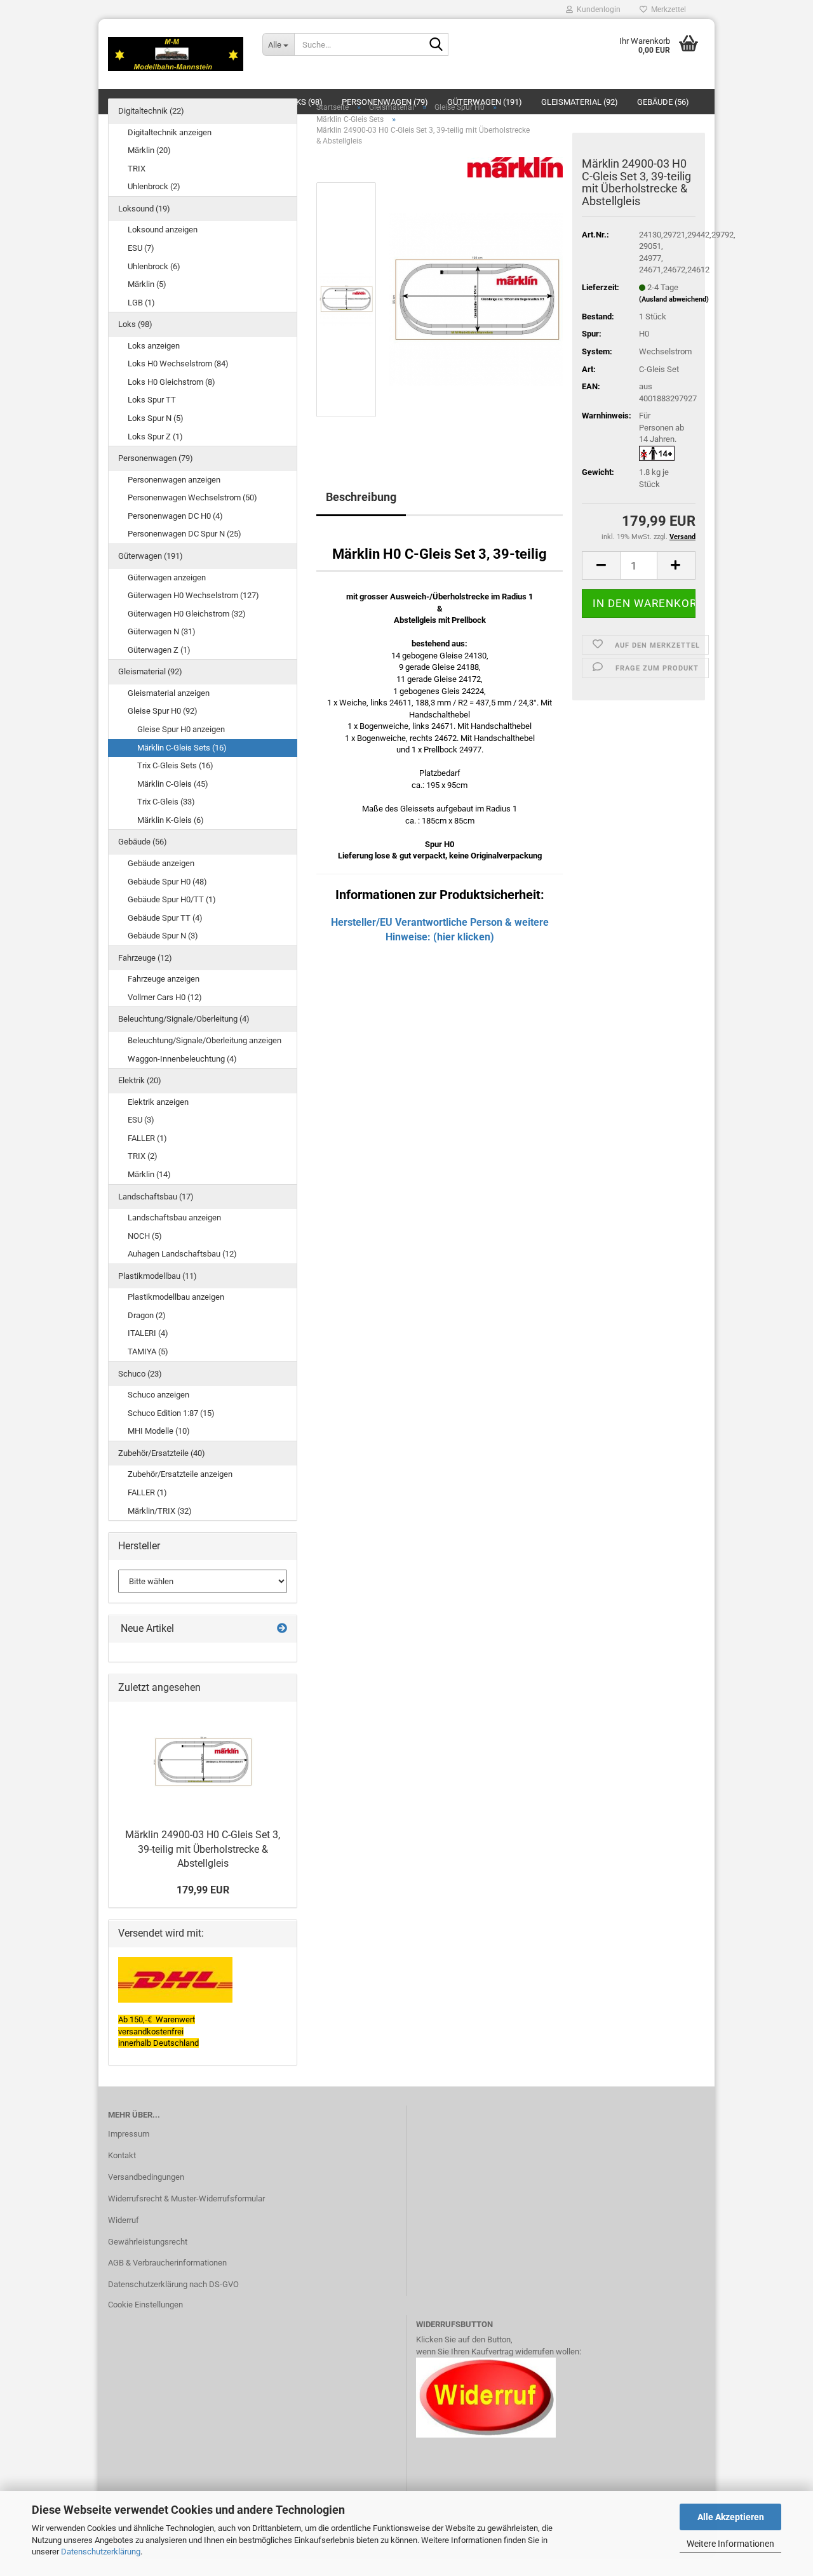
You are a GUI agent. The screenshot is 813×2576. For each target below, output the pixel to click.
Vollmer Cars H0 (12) (165, 997)
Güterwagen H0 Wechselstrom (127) (193, 595)
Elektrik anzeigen (158, 1102)
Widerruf (124, 2220)
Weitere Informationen (730, 2544)
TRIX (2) (143, 1156)
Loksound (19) (144, 209)
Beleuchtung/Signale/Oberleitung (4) (184, 1019)
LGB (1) (141, 303)
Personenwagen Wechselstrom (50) (192, 497)
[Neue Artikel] (282, 1629)
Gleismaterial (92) (150, 671)
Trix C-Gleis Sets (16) (175, 765)
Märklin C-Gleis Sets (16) (182, 748)
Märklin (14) (149, 1174)
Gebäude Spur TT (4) (165, 918)
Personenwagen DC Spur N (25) (185, 534)
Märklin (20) (149, 150)
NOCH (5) (145, 1236)
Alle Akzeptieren (731, 2517)
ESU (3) (141, 1120)
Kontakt (122, 2155)
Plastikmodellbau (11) (158, 1276)
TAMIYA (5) (148, 1351)
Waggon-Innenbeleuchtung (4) (182, 1059)
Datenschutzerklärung (101, 2552)
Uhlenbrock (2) (154, 186)
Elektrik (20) (140, 1080)
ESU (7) (141, 248)
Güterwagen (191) (151, 556)
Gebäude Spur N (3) (163, 936)
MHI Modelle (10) (159, 1431)
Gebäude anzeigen (161, 863)
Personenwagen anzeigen (174, 480)
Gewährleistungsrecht (148, 2242)
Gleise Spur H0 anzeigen (181, 729)
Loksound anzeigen (163, 230)
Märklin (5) (147, 284)
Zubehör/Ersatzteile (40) (162, 1453)
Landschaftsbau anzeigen (174, 1218)
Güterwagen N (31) (162, 631)
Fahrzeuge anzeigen (164, 979)
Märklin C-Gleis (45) (173, 784)
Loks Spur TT (152, 400)
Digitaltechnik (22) (151, 111)
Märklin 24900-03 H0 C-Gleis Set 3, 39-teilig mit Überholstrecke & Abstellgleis (203, 1849)
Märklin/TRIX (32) (160, 1511)
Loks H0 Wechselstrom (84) (178, 364)
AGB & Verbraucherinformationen (167, 2263)
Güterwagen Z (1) (159, 650)
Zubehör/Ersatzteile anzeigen (180, 1474)
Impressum (129, 2134)
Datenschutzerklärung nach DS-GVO (173, 2284)
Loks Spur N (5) (156, 418)
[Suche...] (436, 45)
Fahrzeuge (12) (145, 958)
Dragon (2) (147, 1315)
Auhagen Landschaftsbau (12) (182, 1254)
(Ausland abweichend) (674, 299)
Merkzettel (667, 10)
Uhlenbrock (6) (154, 266)
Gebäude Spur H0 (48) (167, 882)
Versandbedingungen (146, 2177)
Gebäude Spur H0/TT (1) (172, 899)
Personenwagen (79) (156, 458)
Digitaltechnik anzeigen (170, 132)
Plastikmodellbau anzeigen (176, 1297)
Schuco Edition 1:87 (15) (171, 1413)
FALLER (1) (147, 1138)
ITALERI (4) (148, 1333)
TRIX (137, 169)
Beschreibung (361, 497)
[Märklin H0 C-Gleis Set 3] (476, 299)
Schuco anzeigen (158, 1395)
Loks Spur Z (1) (155, 437)
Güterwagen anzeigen (167, 577)
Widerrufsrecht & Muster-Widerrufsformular (186, 2199)
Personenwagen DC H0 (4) (175, 516)
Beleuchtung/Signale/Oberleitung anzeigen (205, 1040)
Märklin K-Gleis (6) (171, 820)
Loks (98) (135, 324)
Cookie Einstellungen (145, 2305)
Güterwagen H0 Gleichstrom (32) (187, 614)
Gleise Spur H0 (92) (163, 711)
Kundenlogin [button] (597, 10)
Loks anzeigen (154, 346)
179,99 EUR (203, 1890)
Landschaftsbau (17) (156, 1197)
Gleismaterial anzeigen (169, 693)
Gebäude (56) (143, 842)
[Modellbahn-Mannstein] (176, 54)
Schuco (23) (140, 1374)
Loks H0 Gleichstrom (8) (171, 382)
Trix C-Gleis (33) (166, 802)
